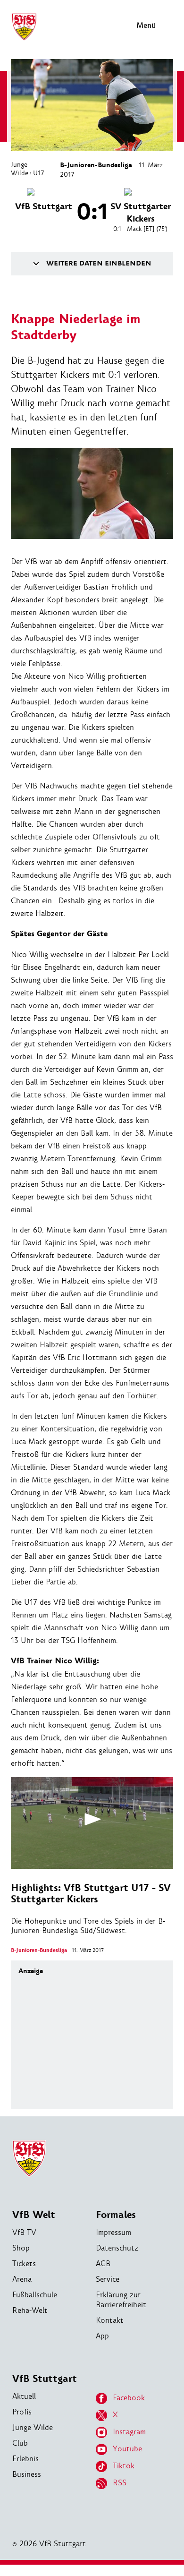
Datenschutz (117, 2248)
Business (27, 2474)
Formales (116, 2215)
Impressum (113, 2232)
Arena (22, 2279)
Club (20, 2443)
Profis (22, 2412)
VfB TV (24, 2232)
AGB (103, 2264)
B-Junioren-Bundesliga (96, 165)
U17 (39, 173)
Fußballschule (35, 2295)
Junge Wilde (20, 169)
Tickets (24, 2264)
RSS (120, 2483)
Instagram (129, 2432)
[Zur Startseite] (24, 39)
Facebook (129, 2398)
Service (108, 2279)
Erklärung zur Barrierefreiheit (121, 2300)
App (102, 2336)
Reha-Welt (30, 2310)
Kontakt (110, 2320)
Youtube (127, 2449)
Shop (21, 2248)
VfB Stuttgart (45, 2379)
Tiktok (124, 2466)
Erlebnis (25, 2459)
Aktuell (24, 2396)
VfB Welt (34, 2215)
